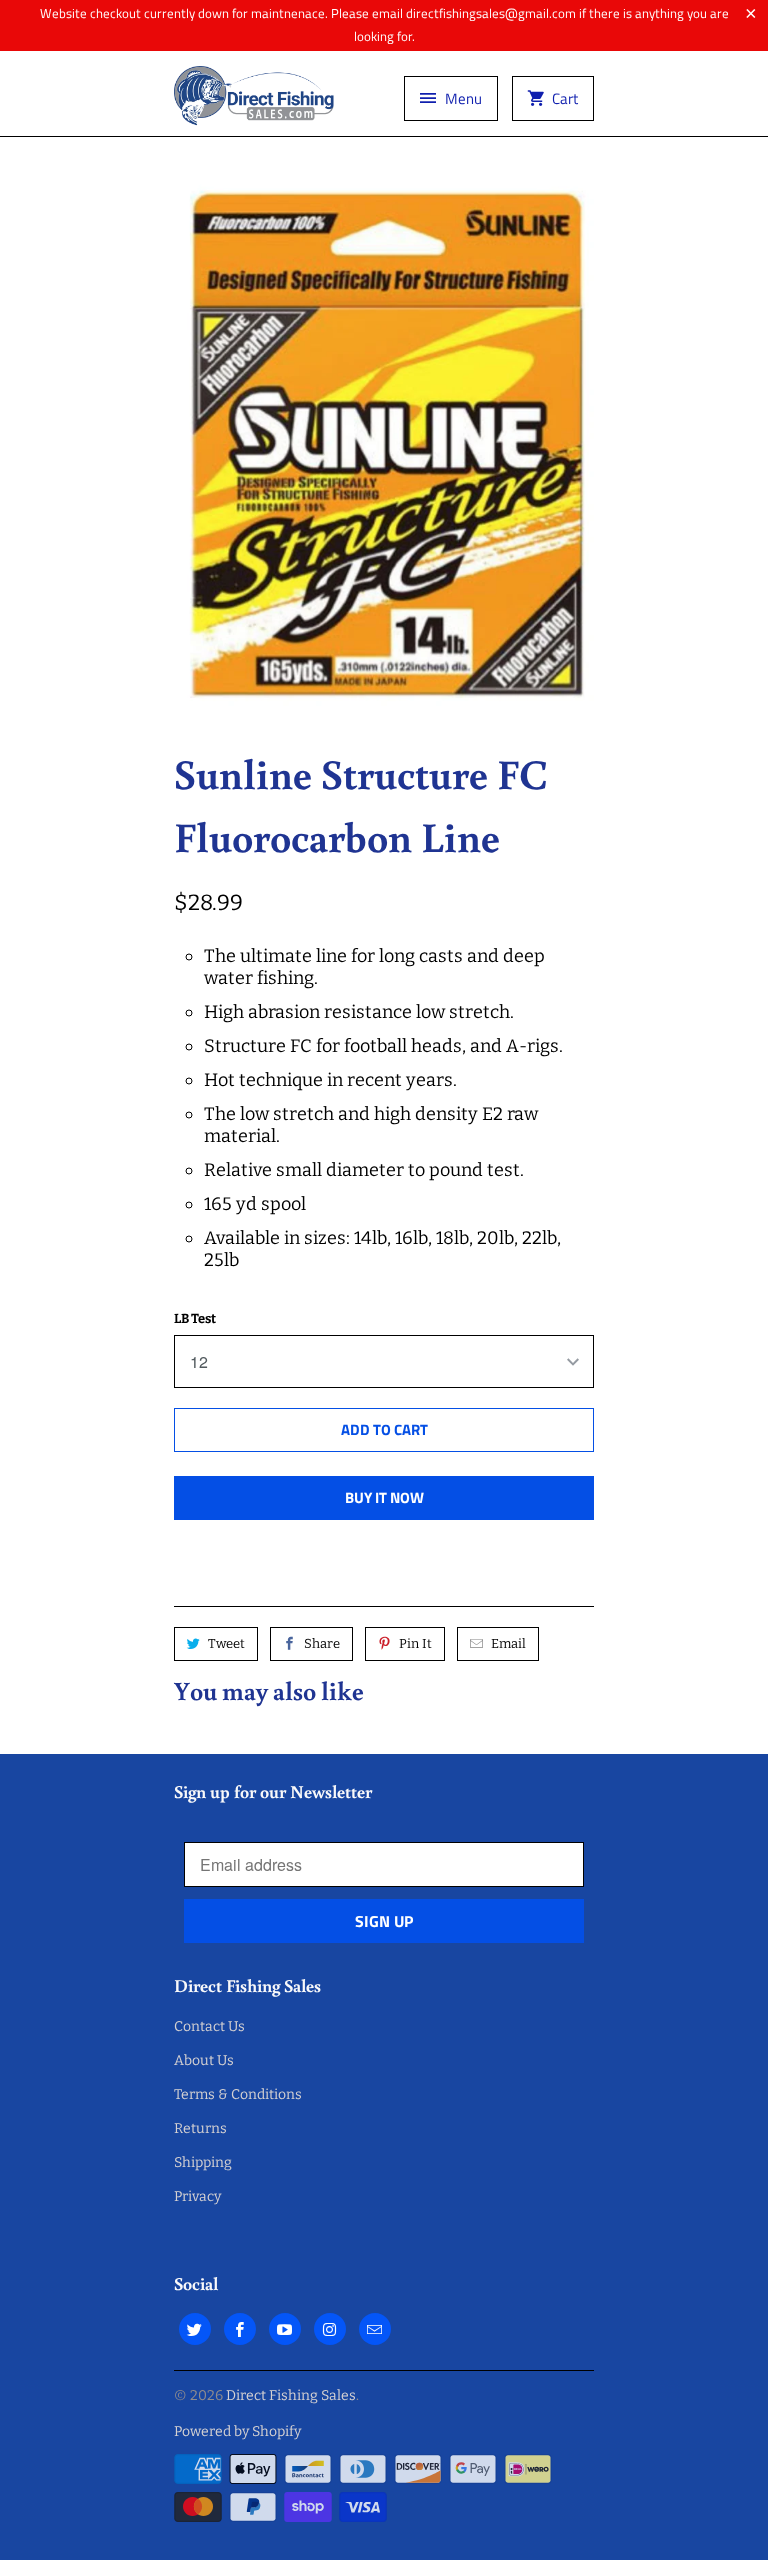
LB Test (195, 1318)
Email (508, 1643)
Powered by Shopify (237, 2431)
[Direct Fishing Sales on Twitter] (195, 2329)
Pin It (415, 1643)
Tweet (226, 1643)
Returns (200, 2128)
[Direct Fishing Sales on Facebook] (240, 2329)
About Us (204, 2060)
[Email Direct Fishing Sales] (375, 2329)
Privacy (197, 2196)
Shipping (203, 2162)
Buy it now (384, 1497)
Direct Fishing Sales (291, 2395)
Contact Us (209, 2026)
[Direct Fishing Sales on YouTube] (285, 2329)
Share (322, 1643)
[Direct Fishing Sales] (254, 101)
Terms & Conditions (238, 2094)
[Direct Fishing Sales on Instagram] (330, 2329)
